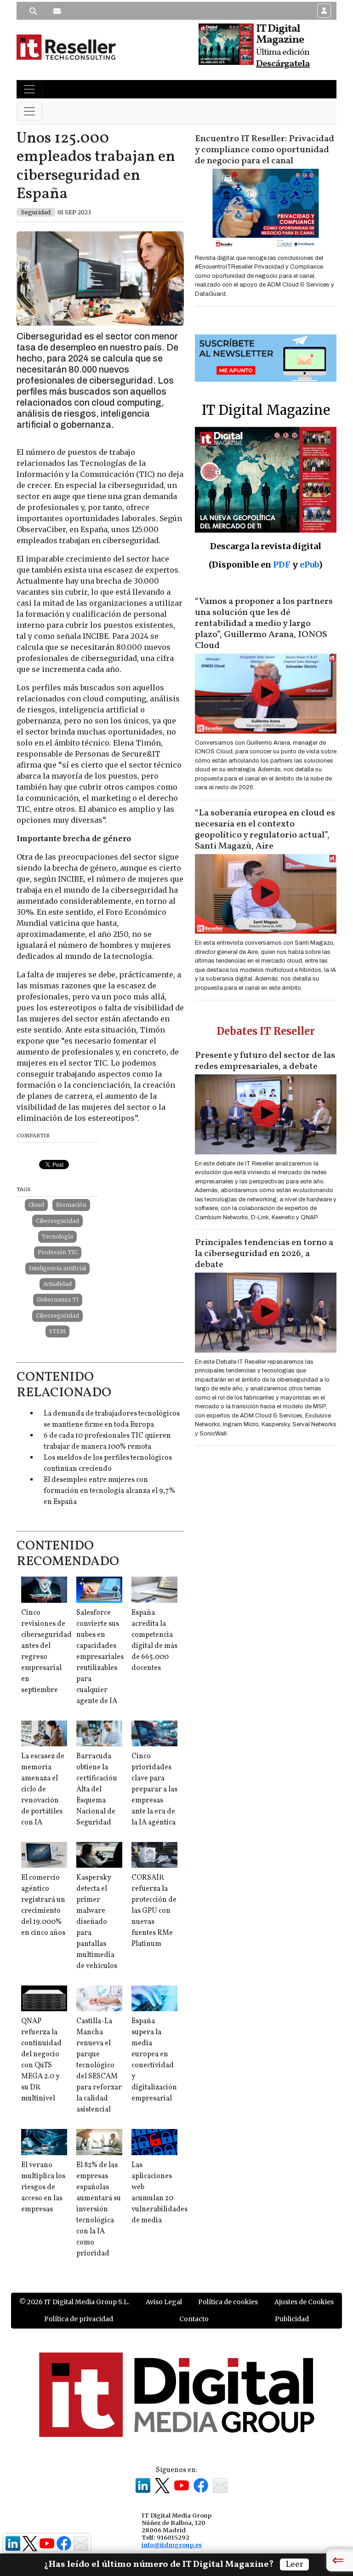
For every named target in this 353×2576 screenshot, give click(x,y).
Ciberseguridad (57, 1221)
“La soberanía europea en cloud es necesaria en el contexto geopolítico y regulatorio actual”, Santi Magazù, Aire (265, 830)
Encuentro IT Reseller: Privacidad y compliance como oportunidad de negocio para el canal (265, 150)
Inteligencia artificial (57, 1268)
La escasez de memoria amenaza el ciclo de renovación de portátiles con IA (43, 1790)
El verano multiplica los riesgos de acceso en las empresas (43, 2187)
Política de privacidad (79, 2319)
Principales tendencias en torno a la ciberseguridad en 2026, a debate (264, 1254)
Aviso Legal (164, 2302)
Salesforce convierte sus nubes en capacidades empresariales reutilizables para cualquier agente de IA (100, 1657)
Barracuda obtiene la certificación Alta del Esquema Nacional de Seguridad (97, 1790)
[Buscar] (33, 11)
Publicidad (292, 2319)
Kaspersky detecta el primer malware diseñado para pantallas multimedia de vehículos (97, 1922)
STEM (57, 1331)
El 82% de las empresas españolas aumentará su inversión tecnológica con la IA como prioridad (99, 2209)
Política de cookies (228, 2302)
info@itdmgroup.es (172, 2545)
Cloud (36, 1205)
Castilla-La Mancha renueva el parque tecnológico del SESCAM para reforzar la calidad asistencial (99, 2065)
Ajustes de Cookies (304, 2302)
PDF (282, 565)
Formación (71, 1205)
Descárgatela (283, 64)
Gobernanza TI (58, 1299)
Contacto (194, 2319)
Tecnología (57, 1236)
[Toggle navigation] (29, 89)
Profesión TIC (58, 1252)
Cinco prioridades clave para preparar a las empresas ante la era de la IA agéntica (154, 1790)
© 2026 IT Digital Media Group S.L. (74, 2302)
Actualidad (57, 1284)
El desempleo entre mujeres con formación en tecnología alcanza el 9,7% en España (109, 1491)
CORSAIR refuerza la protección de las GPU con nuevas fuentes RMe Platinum (154, 1911)
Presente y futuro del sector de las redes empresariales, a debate (265, 1061)
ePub (309, 565)
